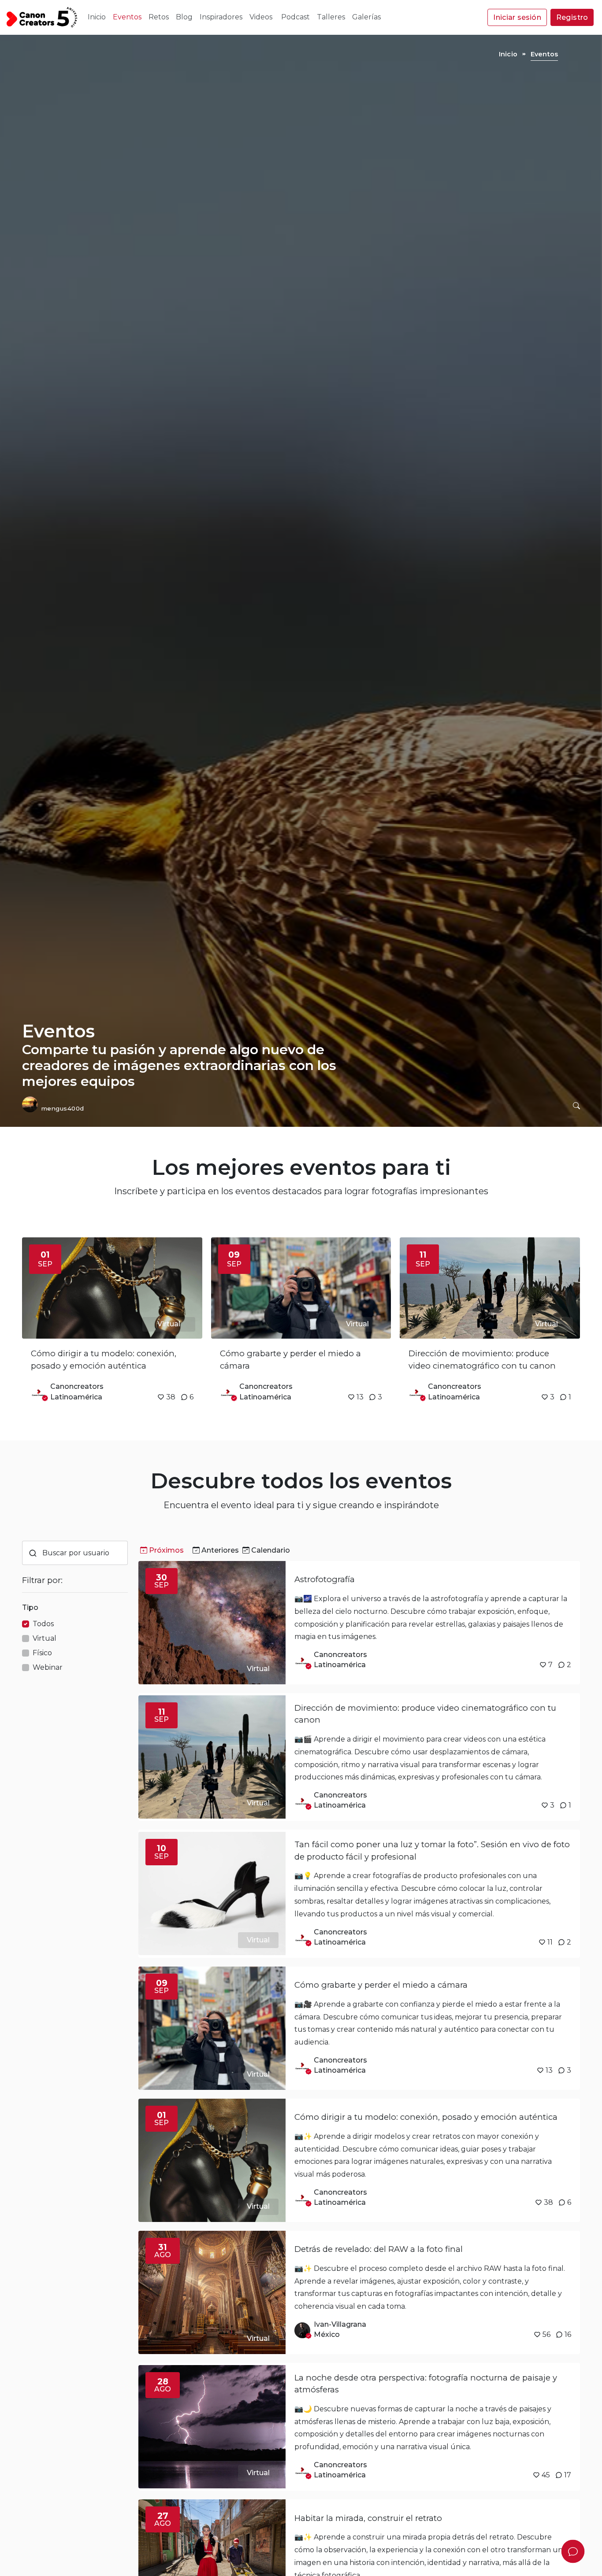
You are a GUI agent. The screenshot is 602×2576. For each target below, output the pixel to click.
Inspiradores (221, 17)
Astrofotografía (325, 1579)
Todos (43, 1624)
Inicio (97, 17)
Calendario (271, 1550)
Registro (572, 17)
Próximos (166, 1550)
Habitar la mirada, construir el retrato (368, 2518)
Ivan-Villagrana (340, 2324)
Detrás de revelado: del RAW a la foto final (379, 2249)
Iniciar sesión (517, 17)
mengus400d (63, 1108)
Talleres (331, 17)
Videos (262, 17)
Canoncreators (77, 1386)
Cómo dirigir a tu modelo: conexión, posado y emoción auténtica (426, 2117)
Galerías (366, 17)
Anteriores (220, 1550)
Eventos (127, 17)
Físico (42, 1653)
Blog (184, 17)
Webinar (48, 1667)
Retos (159, 17)
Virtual (45, 1638)
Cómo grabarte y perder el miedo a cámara (381, 1985)
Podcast (295, 17)
